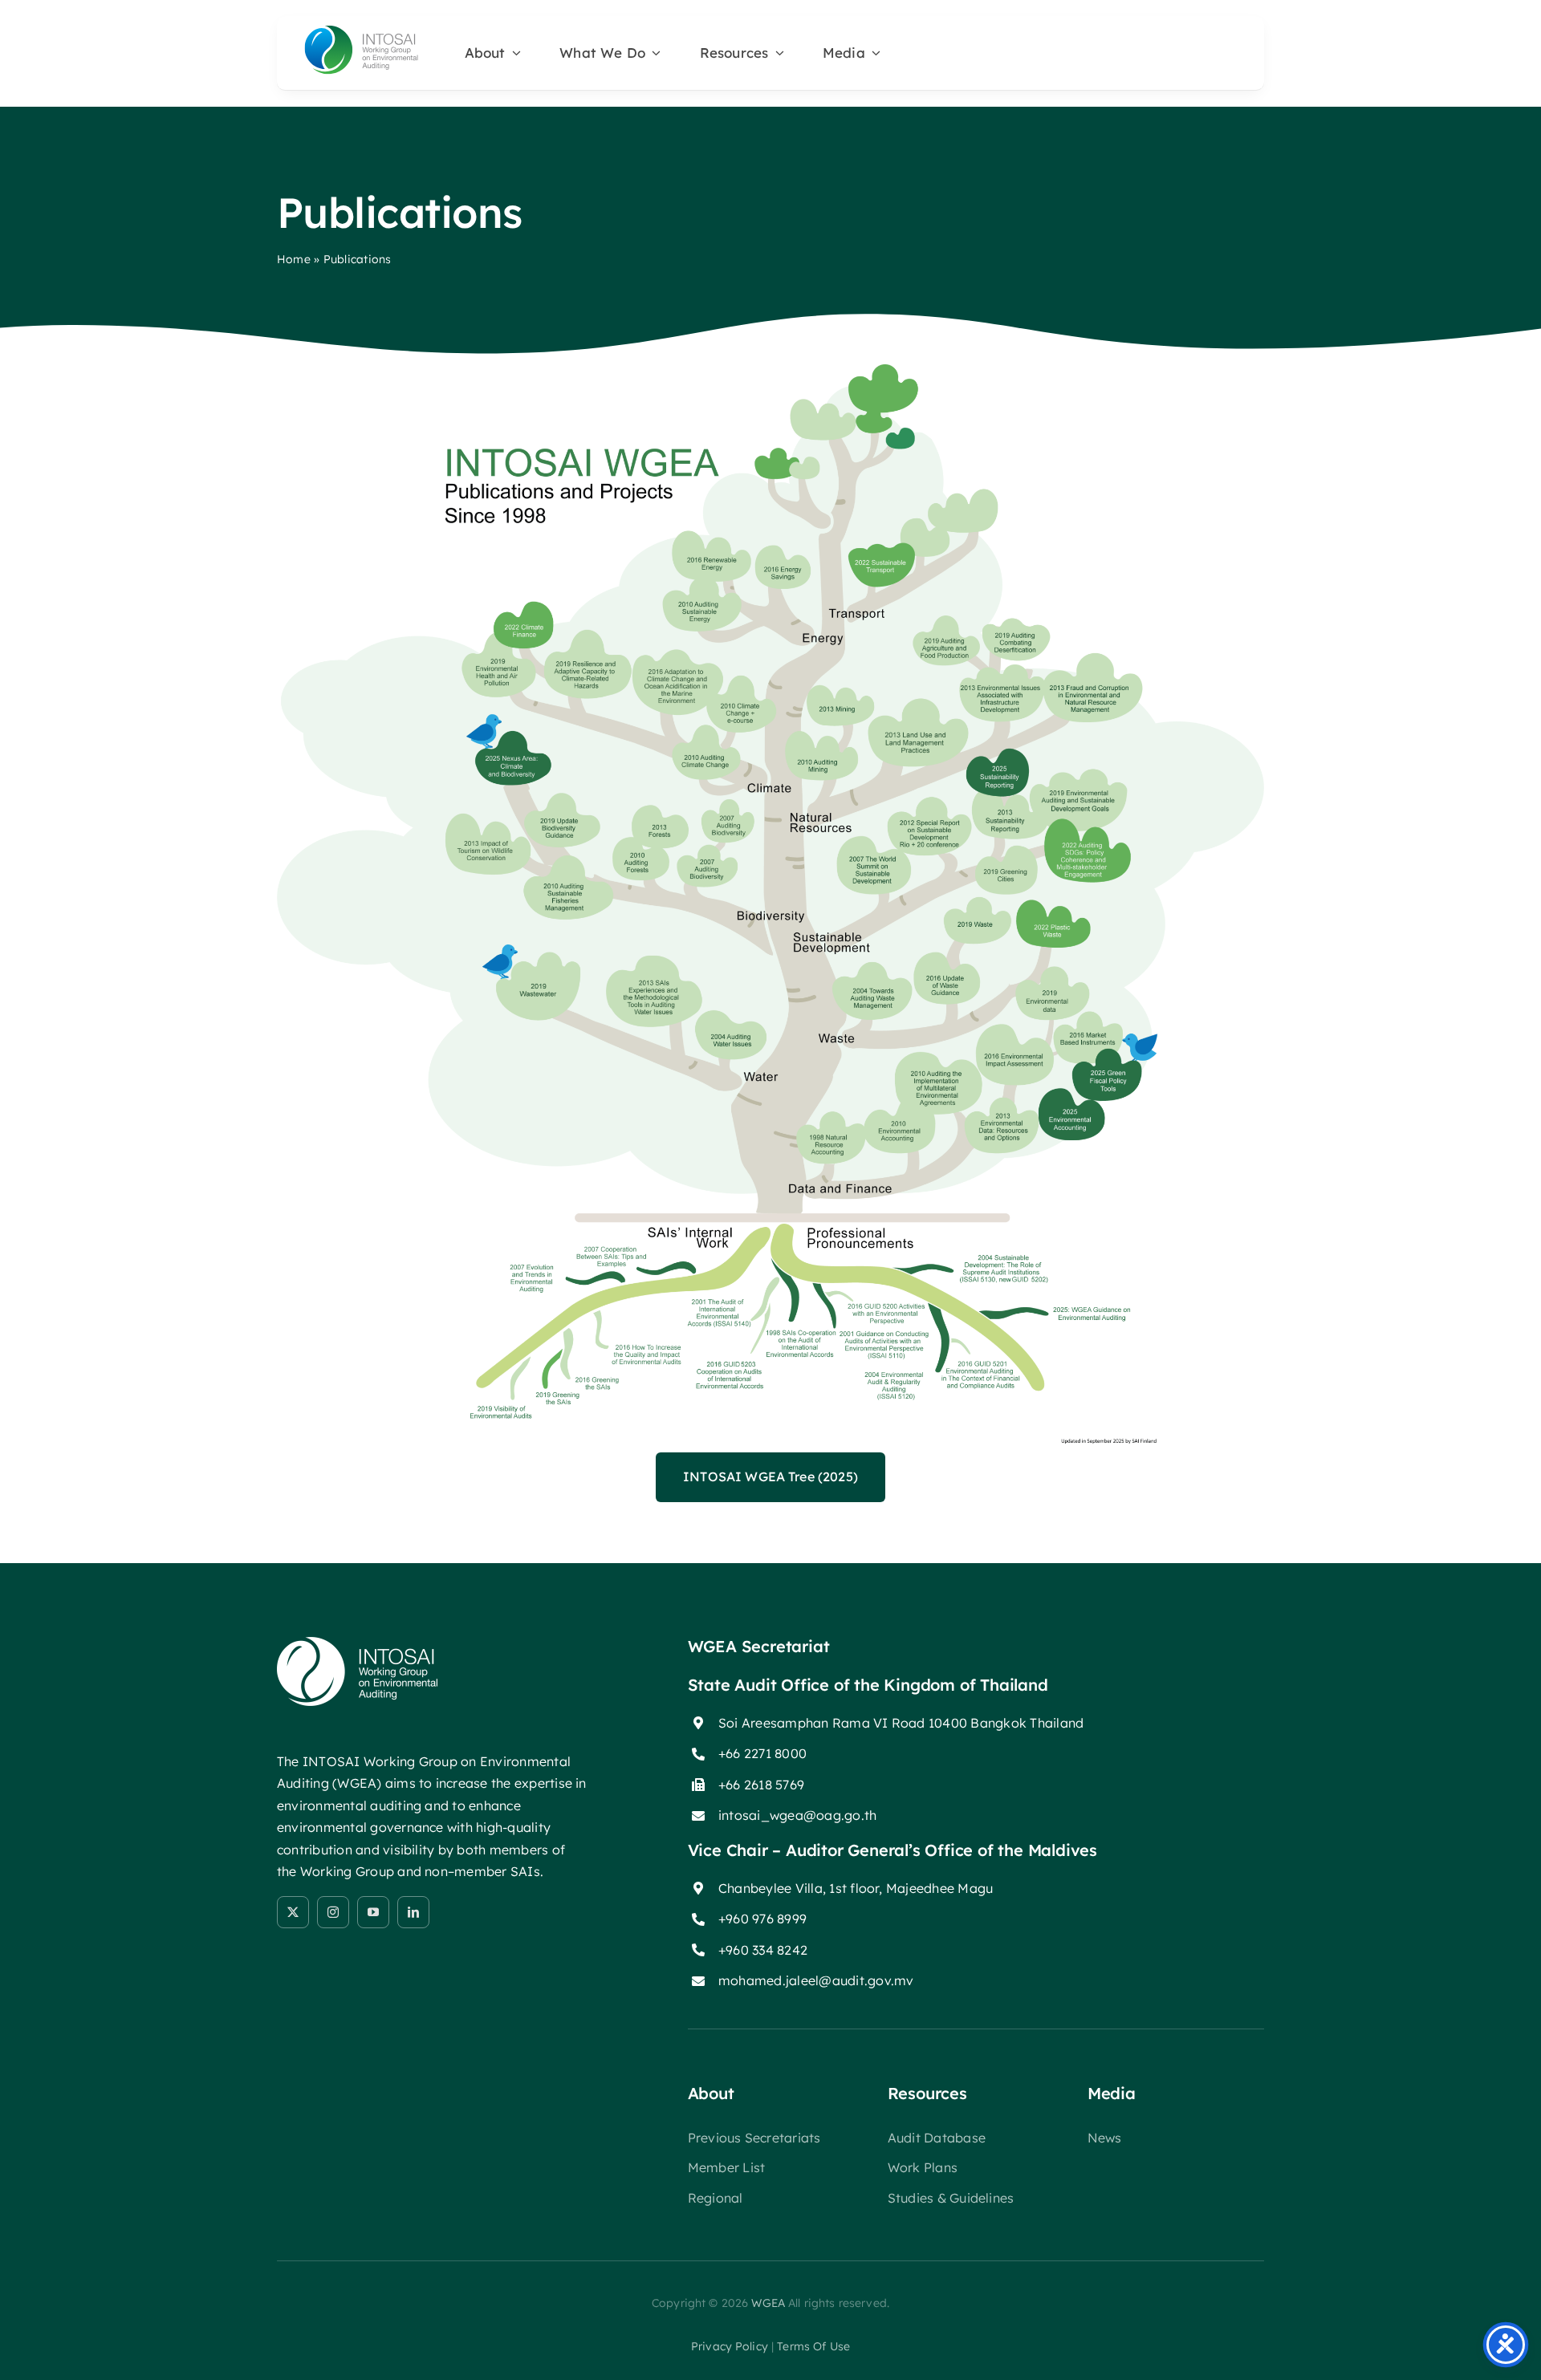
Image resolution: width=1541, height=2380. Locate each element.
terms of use (813, 2346)
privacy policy (730, 2346)
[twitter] (293, 1912)
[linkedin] (413, 1912)
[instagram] (333, 1912)
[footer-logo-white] (357, 1643)
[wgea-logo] (361, 29)
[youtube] (373, 1912)
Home (294, 259)
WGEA (768, 2303)
